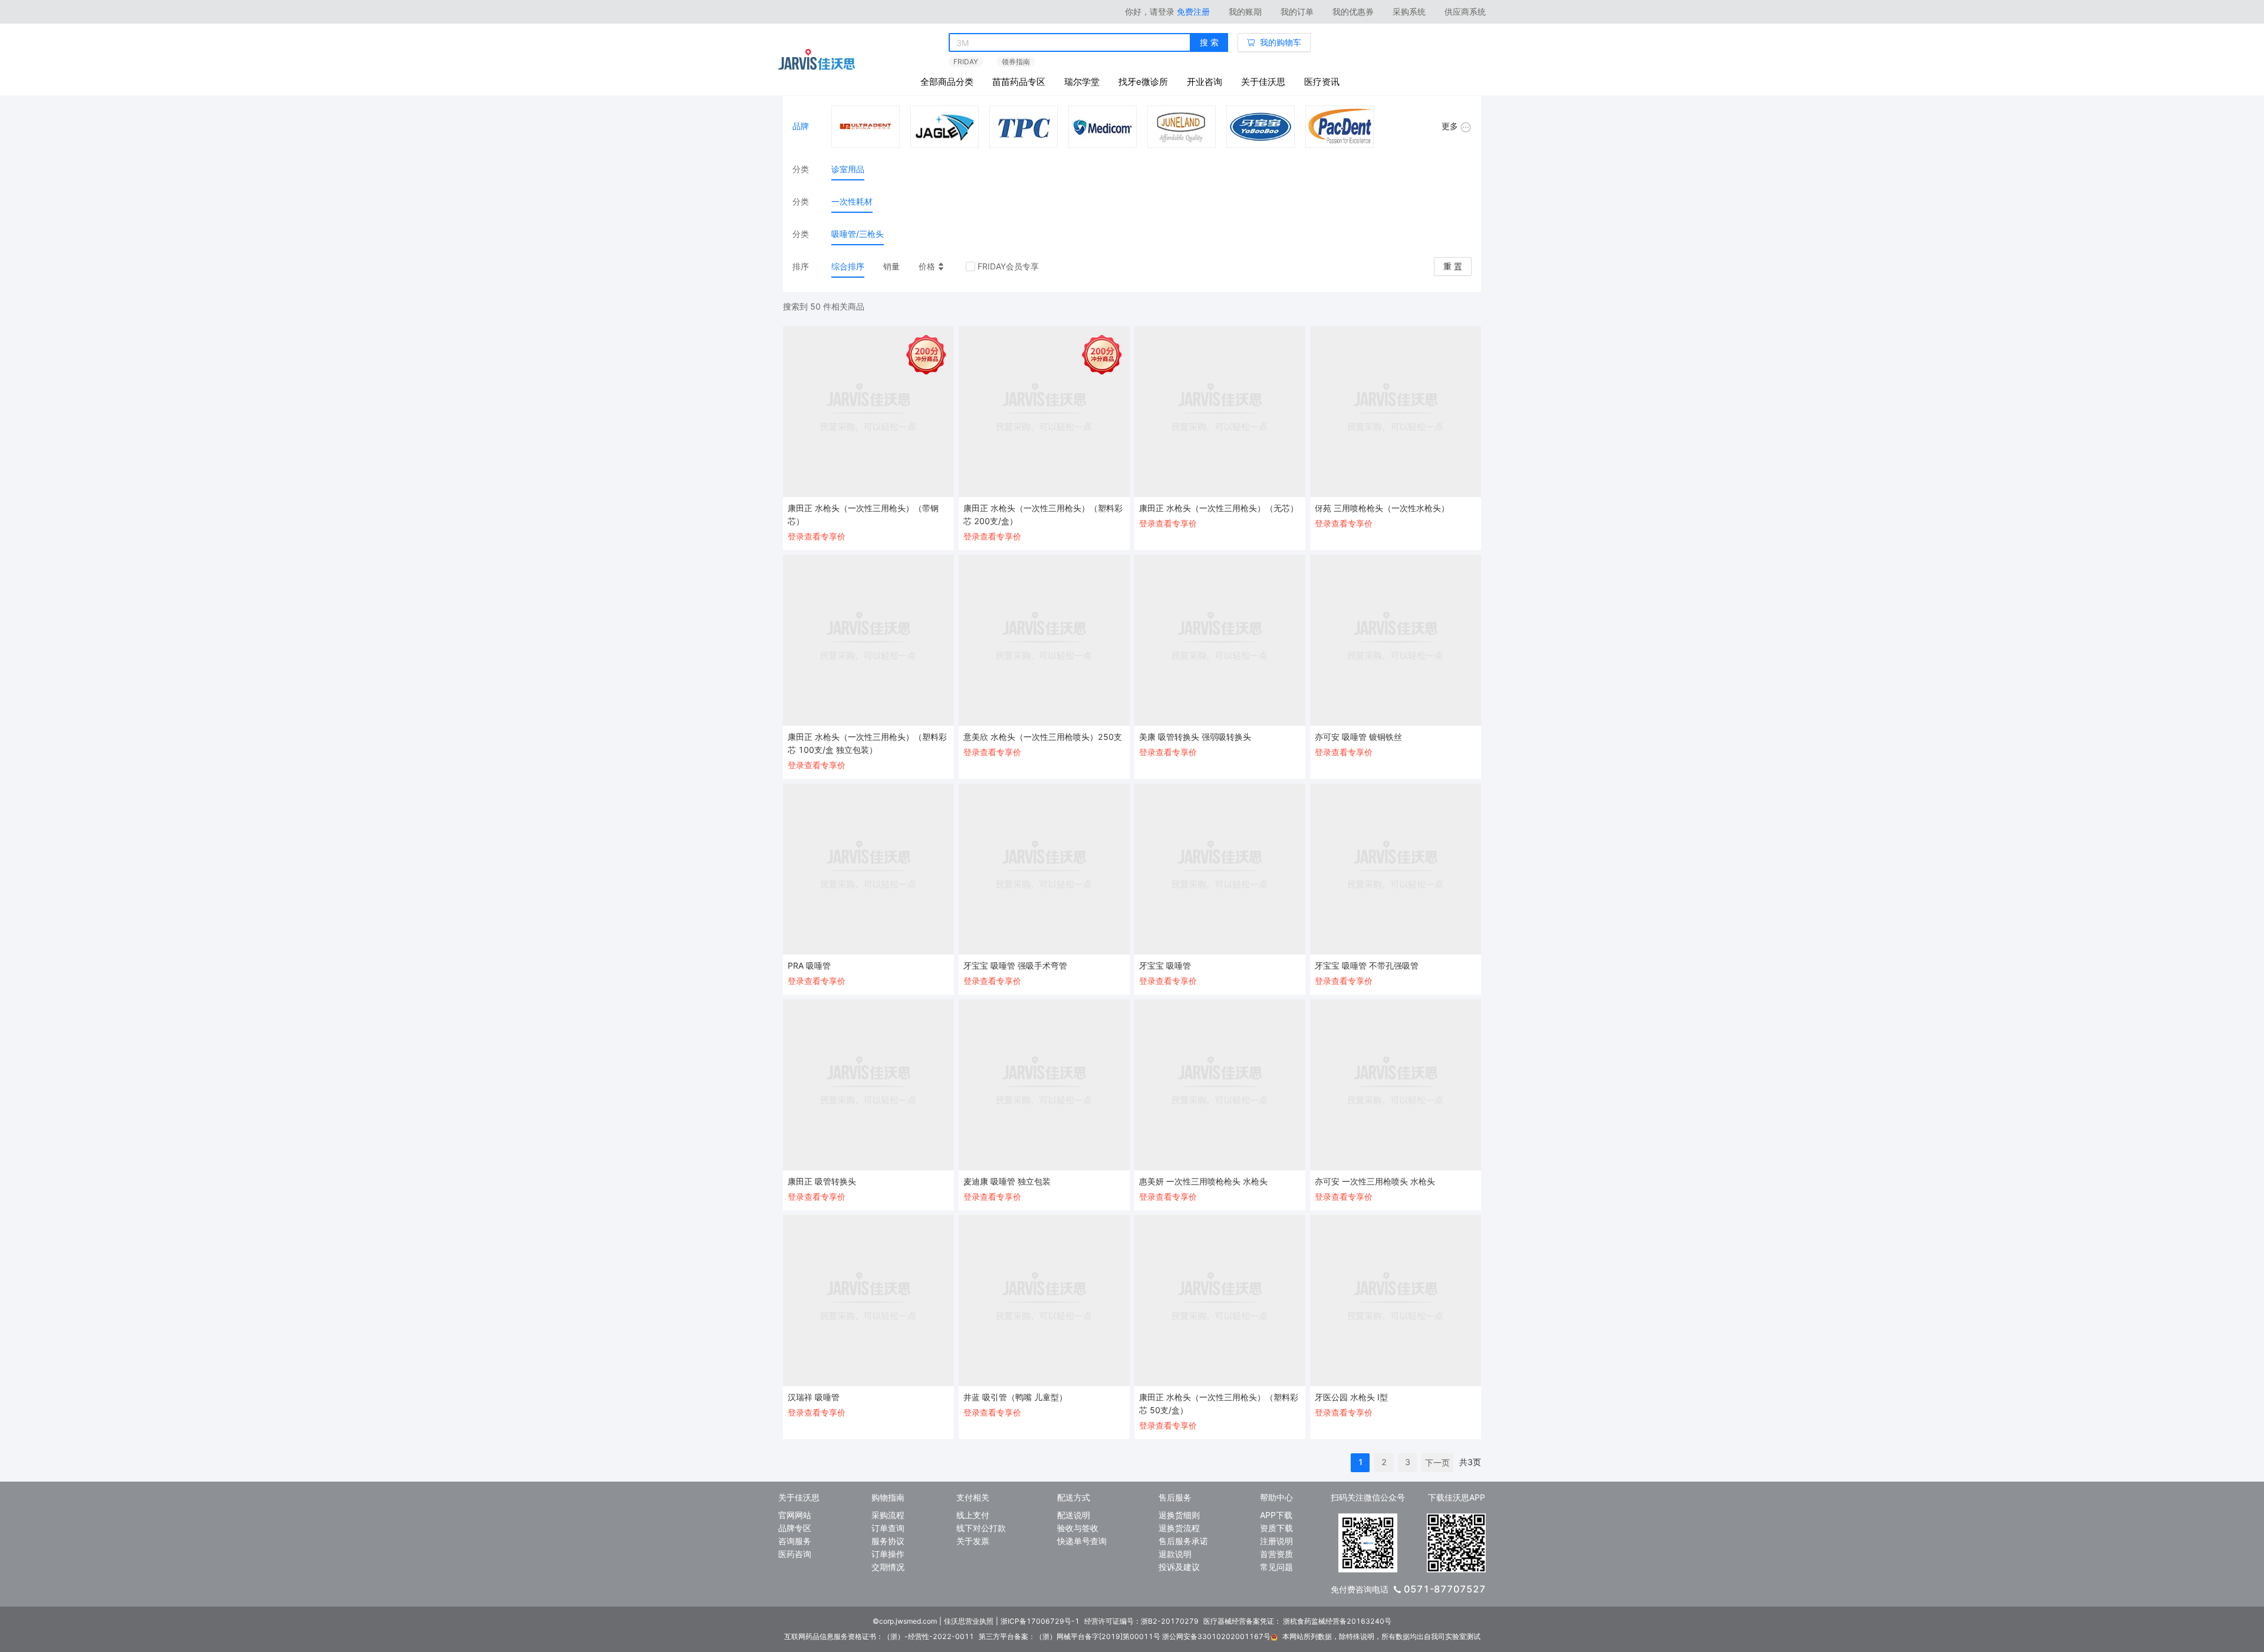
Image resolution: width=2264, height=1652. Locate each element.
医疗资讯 (1322, 82)
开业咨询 (1205, 82)
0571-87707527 (1445, 1589)
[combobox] (1070, 43)
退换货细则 (1179, 1515)
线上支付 (973, 1515)
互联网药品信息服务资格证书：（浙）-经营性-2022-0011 (879, 1636)
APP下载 (1276, 1515)
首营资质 (1276, 1554)
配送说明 (1074, 1515)
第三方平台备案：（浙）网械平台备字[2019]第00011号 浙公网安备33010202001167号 (1125, 1636)
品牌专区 (795, 1528)
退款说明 (1175, 1554)
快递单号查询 (1082, 1541)
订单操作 (888, 1554)
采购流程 (888, 1515)
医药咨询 (795, 1554)
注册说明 (1276, 1541)
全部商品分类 (947, 82)
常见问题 (1276, 1567)
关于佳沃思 (1263, 82)
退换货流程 (1179, 1528)
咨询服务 (795, 1541)
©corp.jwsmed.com (905, 1621)
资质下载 (1276, 1528)
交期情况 (888, 1567)
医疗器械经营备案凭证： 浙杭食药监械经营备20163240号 (1297, 1621)
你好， (1150, 11)
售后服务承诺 (1183, 1541)
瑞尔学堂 (1082, 82)
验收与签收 (1078, 1528)
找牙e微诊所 (1143, 82)
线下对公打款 (981, 1528)
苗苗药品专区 (1019, 82)
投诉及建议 (1179, 1567)
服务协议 (888, 1541)
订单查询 (888, 1528)
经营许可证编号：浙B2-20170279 (1141, 1621)
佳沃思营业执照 (969, 1621)
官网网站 (795, 1515)
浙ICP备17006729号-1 (1040, 1621)
